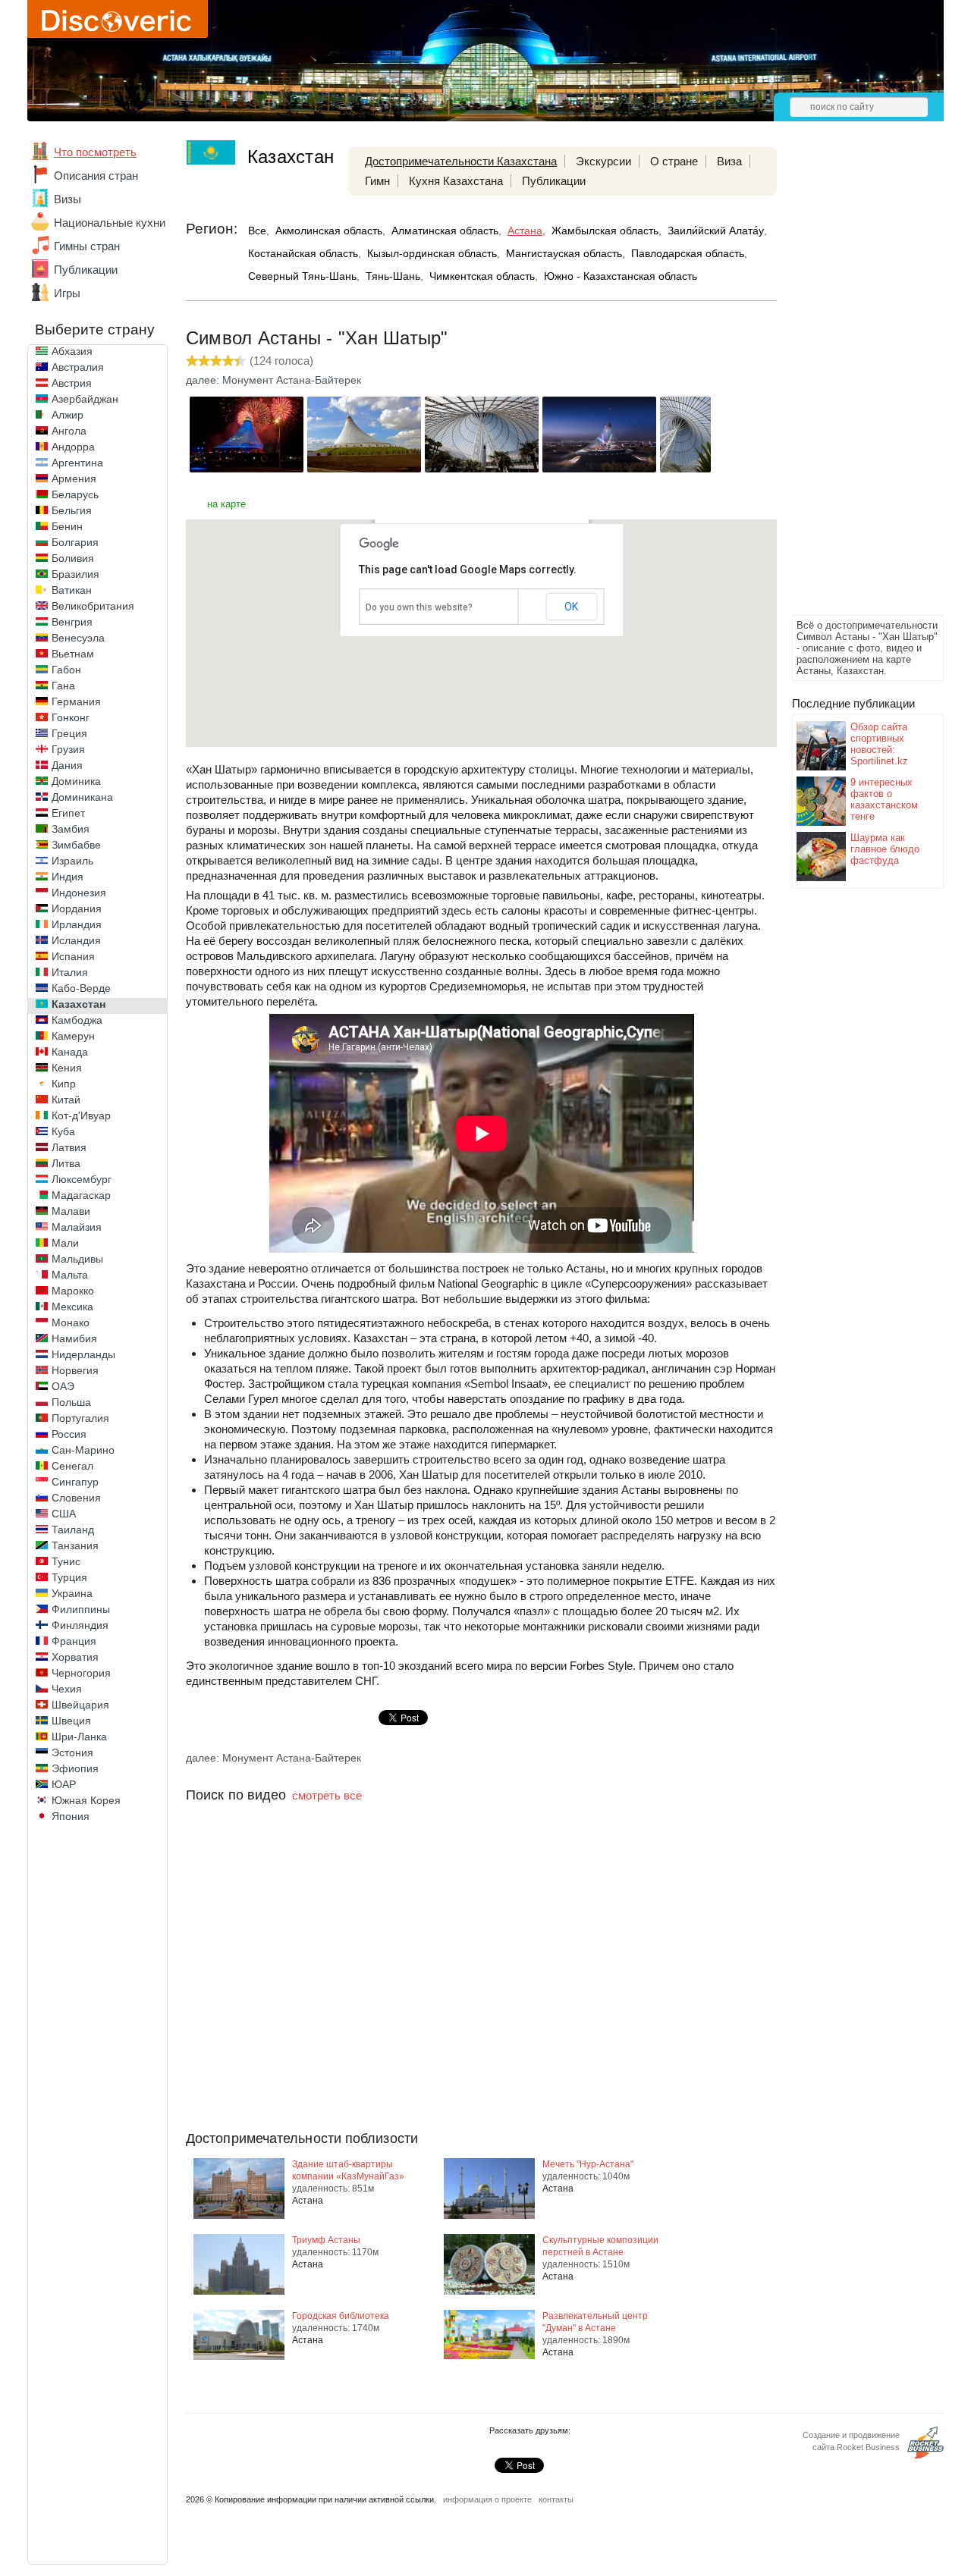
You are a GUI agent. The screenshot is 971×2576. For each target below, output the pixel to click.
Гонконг (71, 717)
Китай (66, 1100)
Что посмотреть (95, 152)
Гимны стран (87, 246)
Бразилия (75, 574)
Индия (68, 877)
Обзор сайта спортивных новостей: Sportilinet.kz (879, 744)
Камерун (73, 1036)
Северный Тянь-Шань (302, 276)
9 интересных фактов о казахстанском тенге (884, 799)
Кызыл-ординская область (432, 253)
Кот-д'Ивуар (81, 1115)
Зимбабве (76, 845)
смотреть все (327, 1795)
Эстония (72, 1752)
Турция (69, 1577)
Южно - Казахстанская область (621, 276)
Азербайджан (85, 399)
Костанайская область (303, 253)
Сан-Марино (83, 1450)
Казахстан (79, 1004)
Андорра (73, 447)
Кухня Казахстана (456, 181)
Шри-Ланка (79, 1737)
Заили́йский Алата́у (716, 231)
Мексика (72, 1307)
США (64, 1514)
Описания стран (96, 176)
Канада (70, 1052)
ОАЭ (63, 1386)
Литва (66, 1163)
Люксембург (82, 1179)
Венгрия (72, 622)
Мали (65, 1243)
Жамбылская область (605, 231)
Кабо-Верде (81, 988)
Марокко (73, 1291)
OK (571, 607)
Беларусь (75, 494)
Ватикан (72, 590)
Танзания (75, 1545)
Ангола (69, 431)
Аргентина (77, 463)
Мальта (70, 1275)
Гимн (377, 181)
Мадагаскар (81, 1195)
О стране (674, 161)
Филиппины (81, 1609)
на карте (226, 504)
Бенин (67, 526)
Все (257, 231)
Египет (68, 813)
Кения (67, 1068)
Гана (63, 686)
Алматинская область (445, 231)
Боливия (73, 558)
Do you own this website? (419, 607)
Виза (729, 161)
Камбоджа (77, 1020)
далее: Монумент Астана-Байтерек (273, 380)
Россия (69, 1434)
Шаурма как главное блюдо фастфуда (885, 849)
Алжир (68, 415)
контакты (556, 2499)
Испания (73, 956)
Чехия (67, 1689)
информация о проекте (487, 2499)
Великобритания (93, 606)
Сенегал (72, 1466)
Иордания (77, 908)
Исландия (76, 940)
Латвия (69, 1147)
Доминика (76, 781)
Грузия (68, 749)
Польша (71, 1402)
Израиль (72, 861)
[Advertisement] (853, 384)
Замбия (71, 829)
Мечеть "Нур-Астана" (588, 2164)
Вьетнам (73, 654)
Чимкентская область (482, 276)
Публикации (86, 270)
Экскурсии (603, 161)
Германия (76, 701)
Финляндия (80, 1625)
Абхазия (72, 351)
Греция (69, 733)
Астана (525, 231)
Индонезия (79, 893)
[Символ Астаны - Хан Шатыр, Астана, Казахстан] (247, 468)
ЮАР (64, 1784)
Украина (72, 1593)
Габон (66, 670)
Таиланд (73, 1530)
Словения (76, 1498)
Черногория (81, 1673)
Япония (71, 1816)
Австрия (72, 383)
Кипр (64, 1084)
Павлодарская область (688, 253)
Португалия (80, 1418)
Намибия (74, 1338)
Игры (67, 293)
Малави (71, 1211)
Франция (74, 1641)
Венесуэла (78, 638)
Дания (67, 765)
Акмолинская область (329, 231)
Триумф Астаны (326, 2240)
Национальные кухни (110, 223)
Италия (70, 972)
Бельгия (72, 510)
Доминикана (82, 797)
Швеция (71, 1721)
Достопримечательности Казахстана (461, 161)
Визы (68, 199)
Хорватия (75, 1657)
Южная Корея (86, 1800)
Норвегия (75, 1370)
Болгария (75, 542)
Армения (74, 478)
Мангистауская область (564, 253)
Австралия (78, 367)
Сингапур (75, 1482)
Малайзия (77, 1227)
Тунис (66, 1561)
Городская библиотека (341, 2316)
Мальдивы (77, 1259)
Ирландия (77, 924)
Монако (71, 1323)
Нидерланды (83, 1354)
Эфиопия (75, 1768)
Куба (63, 1131)
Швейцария (80, 1705)
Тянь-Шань (393, 276)
